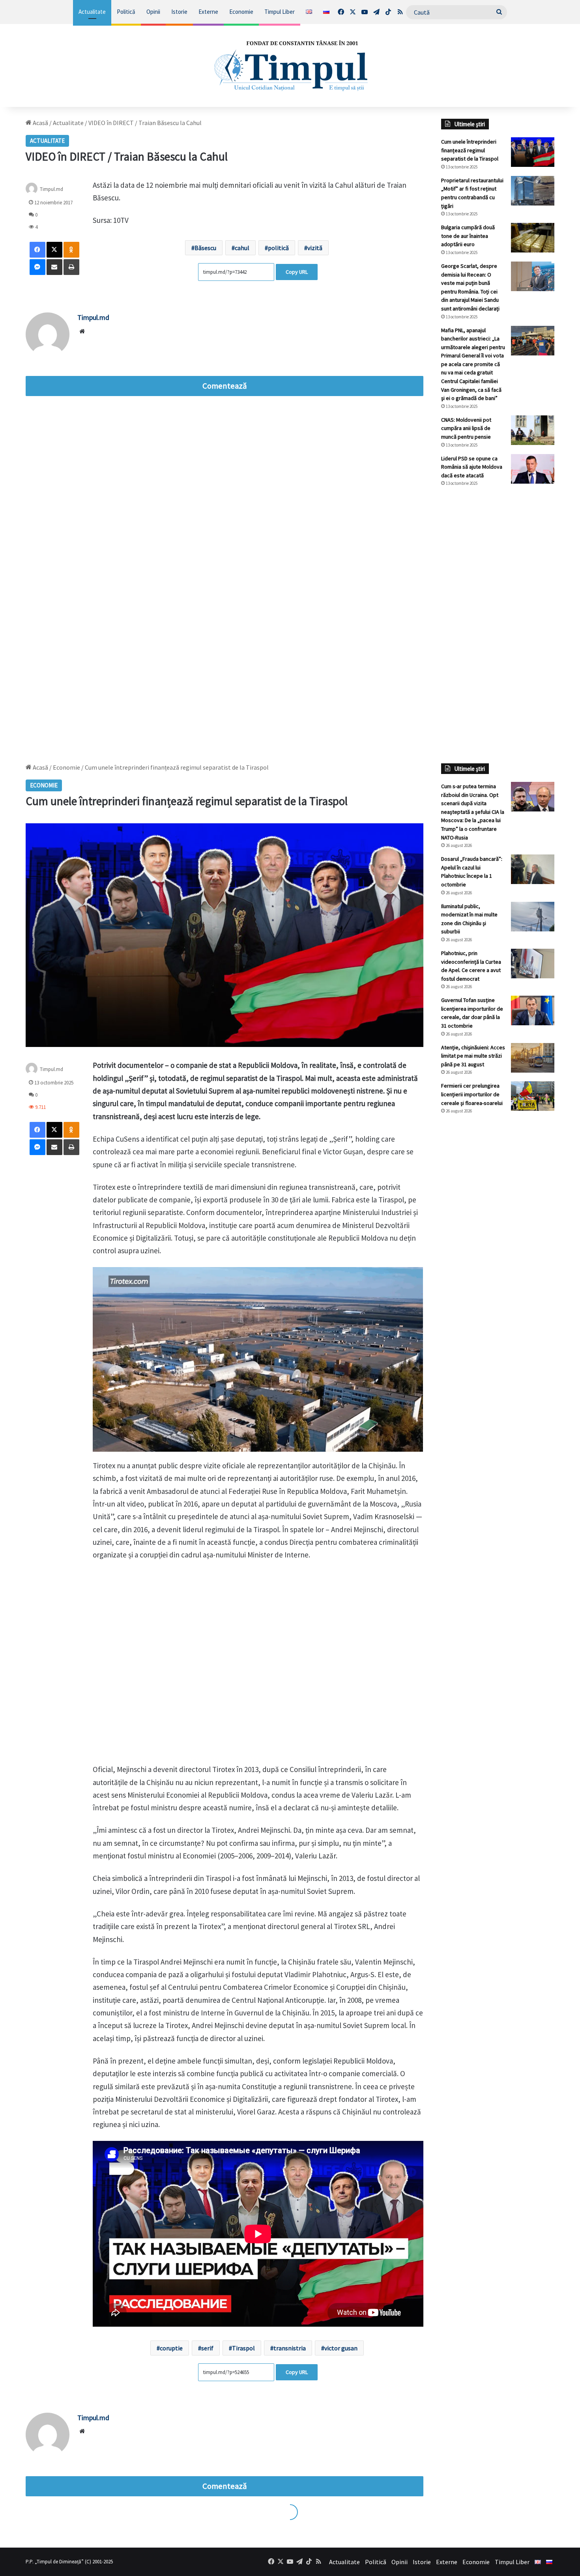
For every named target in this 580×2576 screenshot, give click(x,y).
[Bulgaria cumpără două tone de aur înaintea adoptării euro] (533, 238)
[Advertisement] (498, 625)
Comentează (225, 386)
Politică (126, 12)
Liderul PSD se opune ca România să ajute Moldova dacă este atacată (472, 467)
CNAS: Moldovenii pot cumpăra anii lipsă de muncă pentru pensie (466, 428)
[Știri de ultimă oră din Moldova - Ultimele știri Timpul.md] (290, 65)
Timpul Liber (280, 12)
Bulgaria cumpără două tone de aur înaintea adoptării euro (468, 236)
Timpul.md (51, 189)
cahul (242, 248)
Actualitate (92, 12)
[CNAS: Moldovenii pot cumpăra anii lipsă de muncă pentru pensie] (533, 430)
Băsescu (205, 248)
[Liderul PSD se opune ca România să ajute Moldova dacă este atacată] (533, 469)
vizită (315, 248)
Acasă (40, 123)
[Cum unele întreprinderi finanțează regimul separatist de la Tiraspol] (533, 152)
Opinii (153, 12)
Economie (241, 12)
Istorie (179, 12)
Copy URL (297, 272)
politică (278, 248)
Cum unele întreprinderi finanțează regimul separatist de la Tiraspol (470, 150)
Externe (208, 12)
